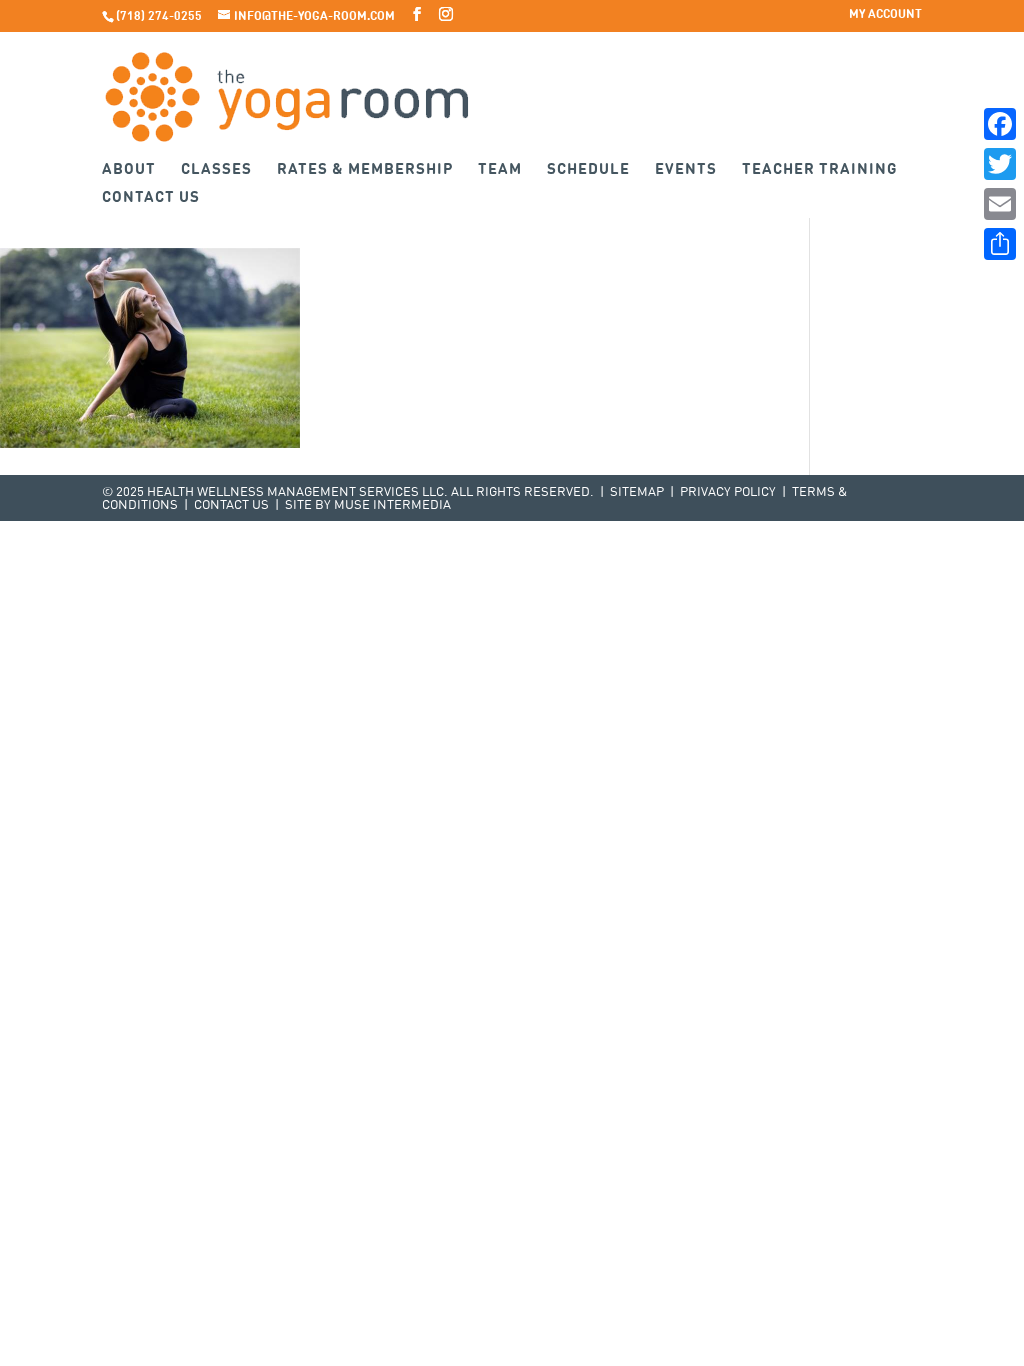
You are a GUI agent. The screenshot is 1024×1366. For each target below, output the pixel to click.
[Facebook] (1000, 124)
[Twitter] (1000, 164)
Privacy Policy (728, 492)
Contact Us (151, 198)
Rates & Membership (365, 170)
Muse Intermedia (392, 505)
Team (500, 170)
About (129, 170)
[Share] (1000, 244)
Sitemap (637, 492)
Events (686, 170)
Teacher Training (820, 170)
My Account (885, 15)
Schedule (588, 170)
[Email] (1000, 204)
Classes (216, 170)
